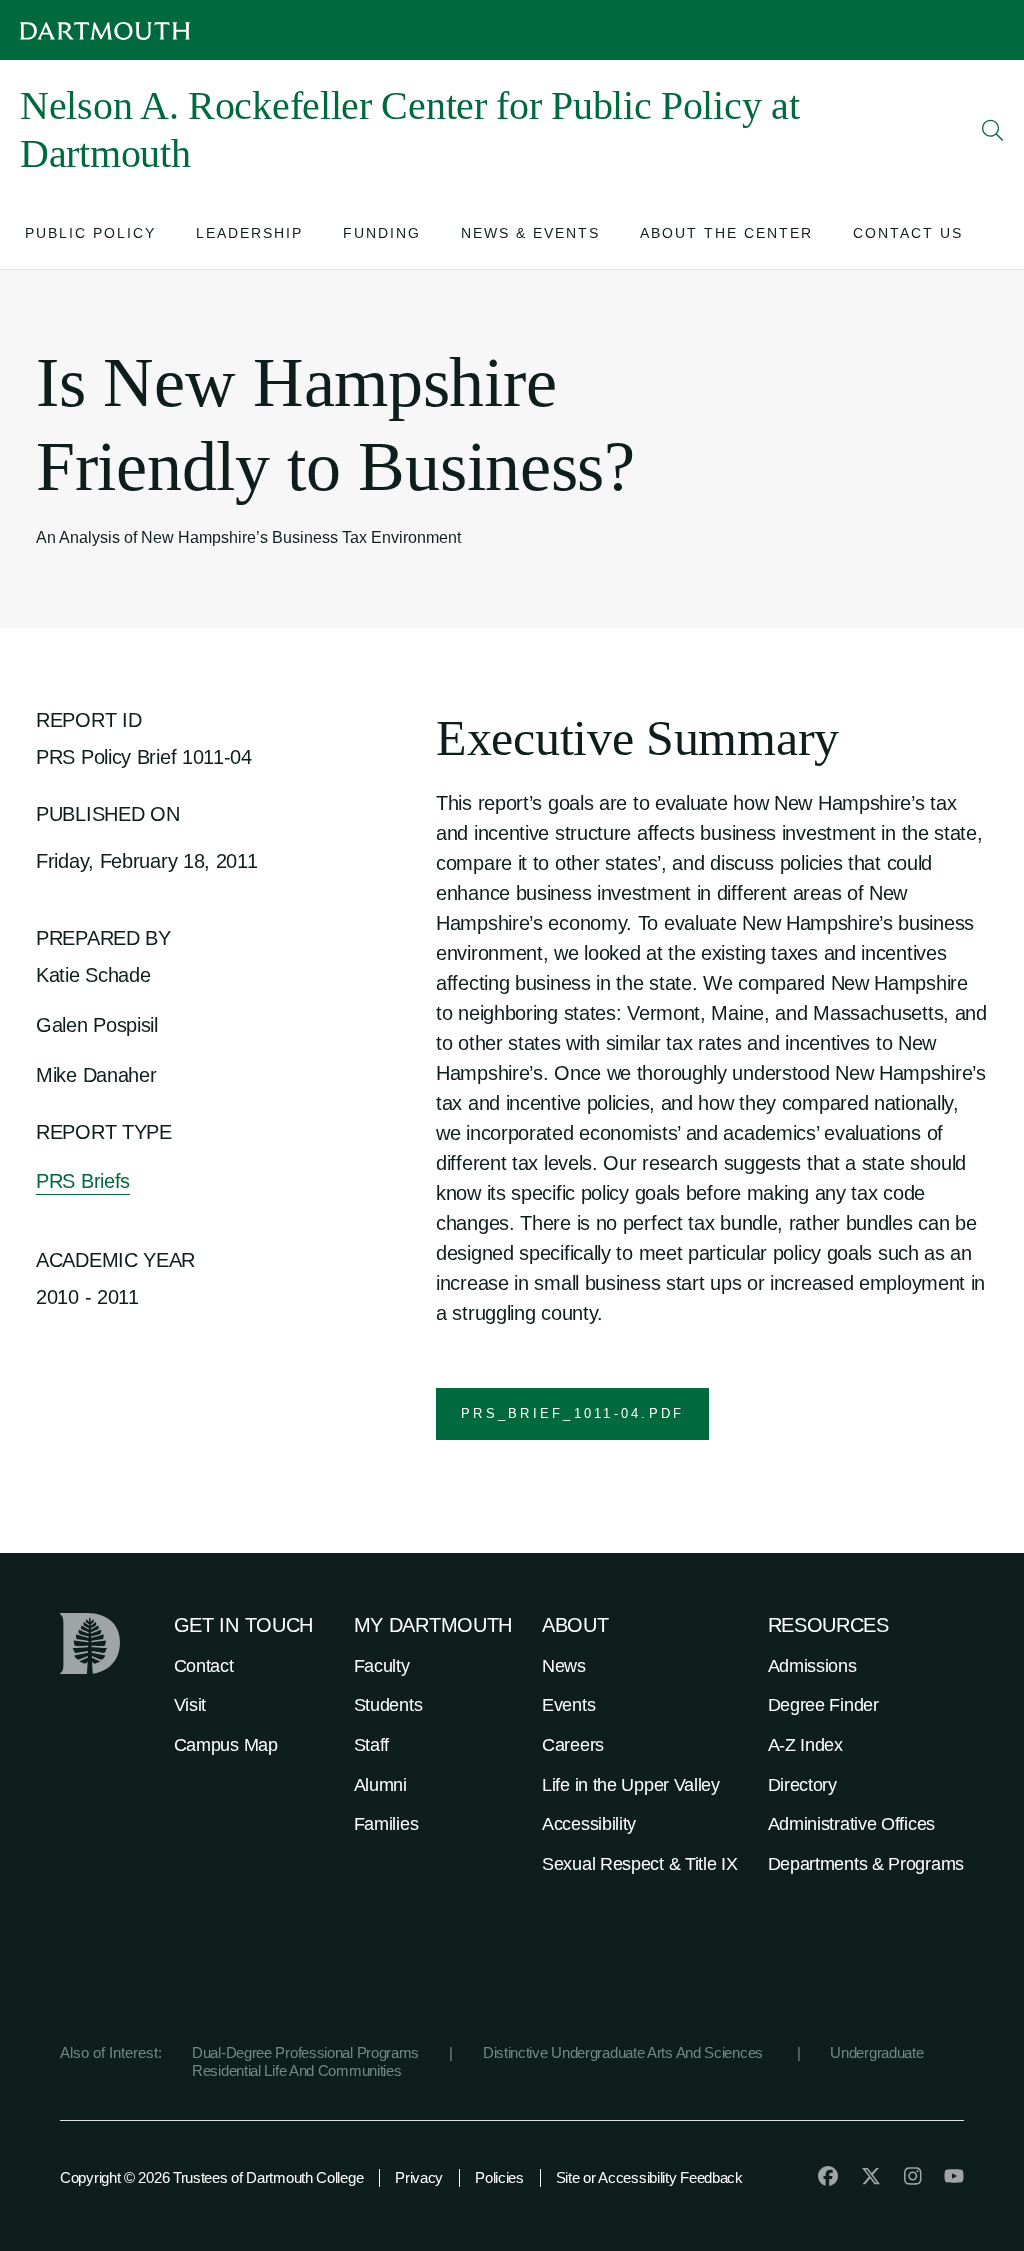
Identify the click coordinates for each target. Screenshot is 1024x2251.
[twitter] (871, 2176)
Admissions (812, 1666)
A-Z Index (805, 1745)
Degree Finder (823, 1705)
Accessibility (589, 1824)
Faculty (382, 1666)
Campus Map (226, 1745)
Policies (499, 2177)
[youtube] (954, 2176)
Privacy (419, 2177)
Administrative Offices (851, 1824)
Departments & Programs (866, 1864)
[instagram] (913, 2176)
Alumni (380, 1785)
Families (386, 1824)
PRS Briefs (83, 1181)
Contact (204, 1666)
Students (388, 1705)
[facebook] (828, 2176)
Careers (573, 1745)
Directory (802, 1785)
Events (568, 1705)
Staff (372, 1745)
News (564, 1666)
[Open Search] (993, 130)
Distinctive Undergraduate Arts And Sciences (625, 2052)
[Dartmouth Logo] (105, 30)
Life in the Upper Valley (631, 1785)
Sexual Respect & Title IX (640, 1864)
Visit (190, 1705)
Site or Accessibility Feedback (649, 2177)
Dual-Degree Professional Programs (305, 2052)
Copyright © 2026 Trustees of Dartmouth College (211, 2177)
